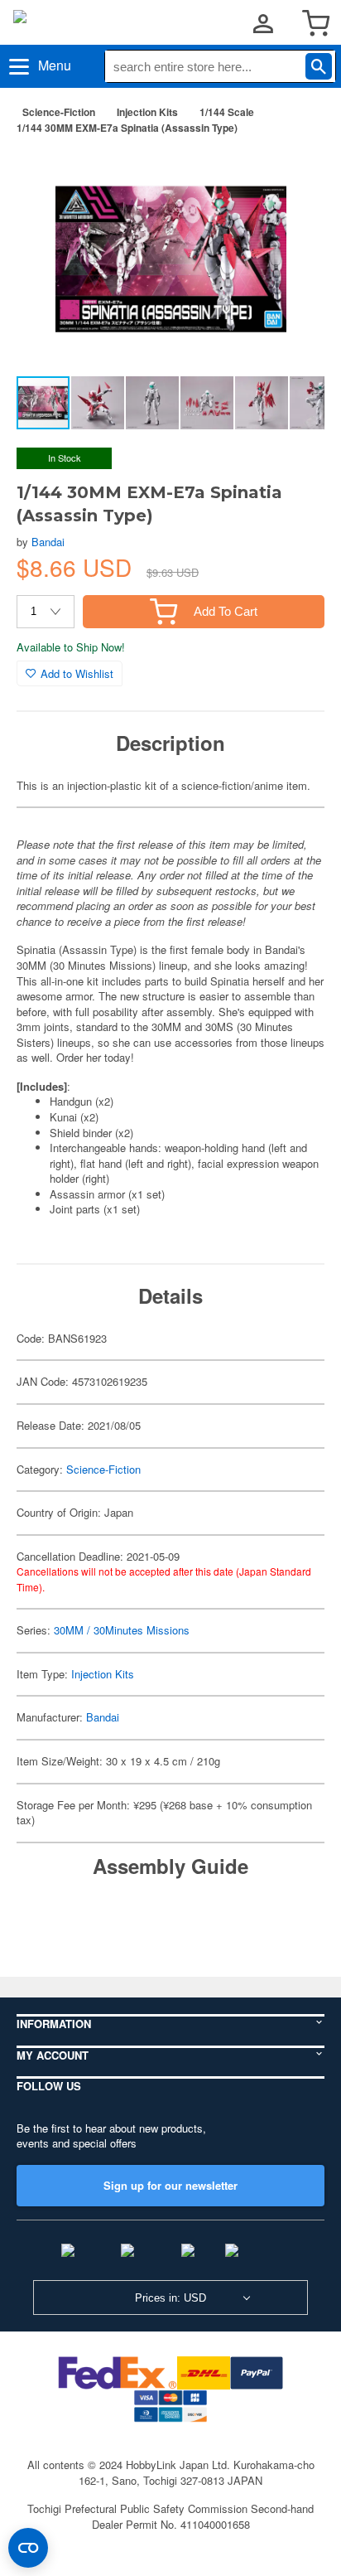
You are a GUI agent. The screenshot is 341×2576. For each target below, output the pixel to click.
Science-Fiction (59, 112)
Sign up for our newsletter (170, 2185)
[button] (295, 173)
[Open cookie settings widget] (28, 2548)
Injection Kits (147, 112)
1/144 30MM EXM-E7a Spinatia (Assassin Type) (127, 128)
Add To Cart (226, 611)
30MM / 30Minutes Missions (122, 1630)
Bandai (48, 542)
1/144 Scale (227, 112)
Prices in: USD (170, 2298)
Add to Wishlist (77, 673)
